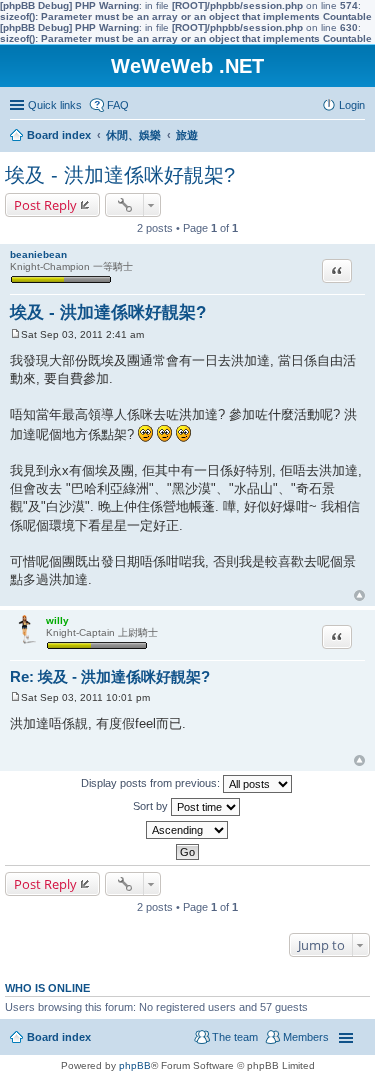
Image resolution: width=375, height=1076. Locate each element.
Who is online (47, 988)
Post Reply (45, 205)
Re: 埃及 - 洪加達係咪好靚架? (110, 676)
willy (57, 620)
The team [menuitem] (235, 1037)
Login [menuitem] (352, 105)
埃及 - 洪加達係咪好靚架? (120, 175)
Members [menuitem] (306, 1037)
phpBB (135, 1065)
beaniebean (38, 254)
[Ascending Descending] (187, 830)
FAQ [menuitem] (118, 105)
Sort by (152, 806)
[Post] (15, 334)
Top (359, 595)
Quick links (55, 105)
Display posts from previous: (152, 783)
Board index (59, 1037)
